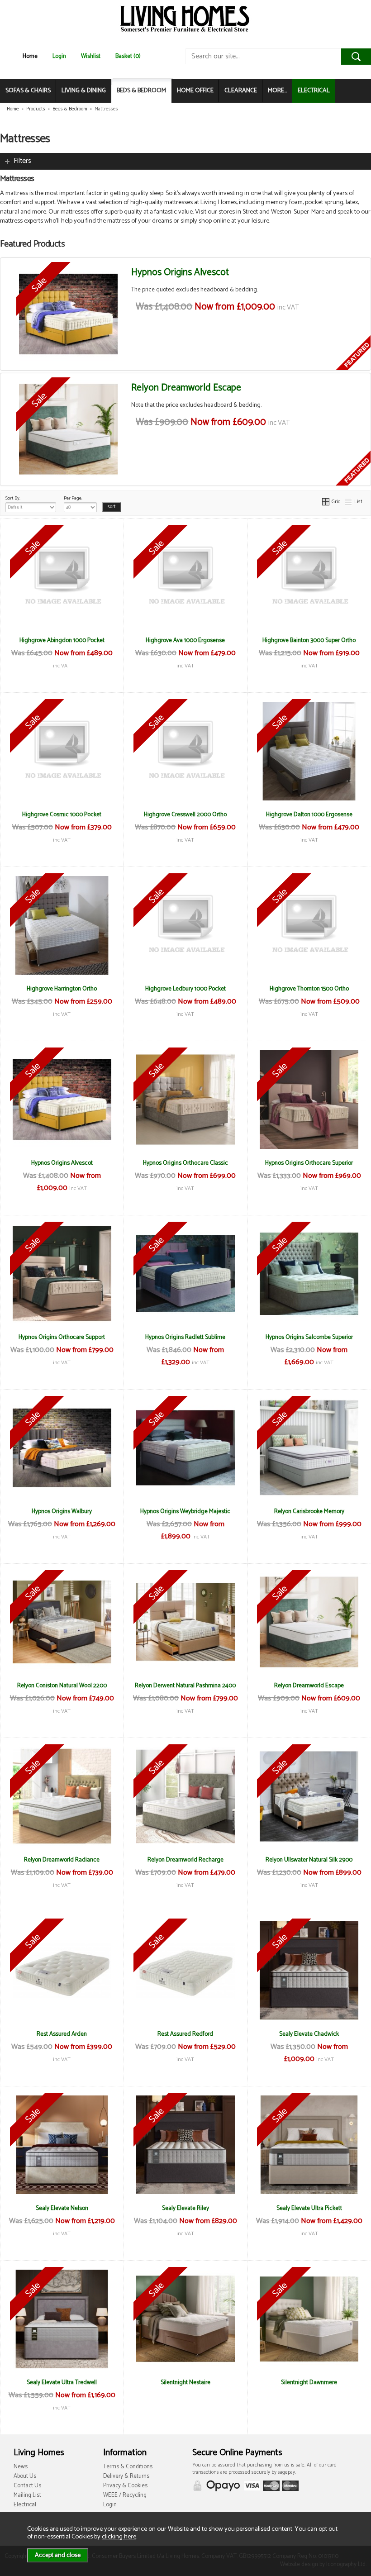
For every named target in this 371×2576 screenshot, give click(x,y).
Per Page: (73, 498)
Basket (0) (128, 56)
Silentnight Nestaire (185, 2382)
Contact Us (27, 2486)
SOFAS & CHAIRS (28, 91)
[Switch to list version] (349, 502)
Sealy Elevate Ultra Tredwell (62, 2382)
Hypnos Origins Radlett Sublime (185, 1337)
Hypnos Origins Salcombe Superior (309, 1337)
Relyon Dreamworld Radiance (62, 1860)
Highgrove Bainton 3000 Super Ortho (309, 640)
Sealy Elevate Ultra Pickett (309, 2208)
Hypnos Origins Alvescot (180, 272)
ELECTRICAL (314, 91)
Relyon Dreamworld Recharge (185, 1860)
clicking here (119, 2537)
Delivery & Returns (126, 2476)
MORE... (277, 91)
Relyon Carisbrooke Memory (309, 1511)
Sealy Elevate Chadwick (309, 2034)
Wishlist (91, 56)
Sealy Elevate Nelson (62, 2208)
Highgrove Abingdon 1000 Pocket (62, 640)
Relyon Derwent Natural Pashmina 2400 (185, 1686)
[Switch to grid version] (326, 502)
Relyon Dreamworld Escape (186, 388)
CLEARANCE (241, 91)
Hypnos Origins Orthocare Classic (185, 1163)
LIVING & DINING (84, 91)
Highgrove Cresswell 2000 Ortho (185, 814)
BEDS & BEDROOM (141, 91)
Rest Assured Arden (62, 2034)
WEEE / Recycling (125, 2495)
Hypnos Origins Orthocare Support (62, 1337)
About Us (25, 2476)
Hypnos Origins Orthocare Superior (309, 1163)
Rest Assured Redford (185, 2034)
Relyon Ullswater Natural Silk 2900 (309, 1860)
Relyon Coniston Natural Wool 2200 (62, 1686)
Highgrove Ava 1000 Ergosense (185, 640)
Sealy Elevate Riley (185, 2208)
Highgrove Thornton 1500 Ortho (309, 989)
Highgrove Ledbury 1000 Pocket (185, 989)
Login (59, 56)
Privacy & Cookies (125, 2486)
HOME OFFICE (195, 91)
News (21, 2467)
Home (30, 56)
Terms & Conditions (128, 2467)
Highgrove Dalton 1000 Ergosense (309, 814)
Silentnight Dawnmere (309, 2382)
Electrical (25, 2505)
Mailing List (27, 2495)
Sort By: (13, 498)
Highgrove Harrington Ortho (62, 989)
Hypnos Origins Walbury (62, 1511)
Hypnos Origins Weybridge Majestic (185, 1511)
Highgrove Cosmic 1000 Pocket (62, 814)
